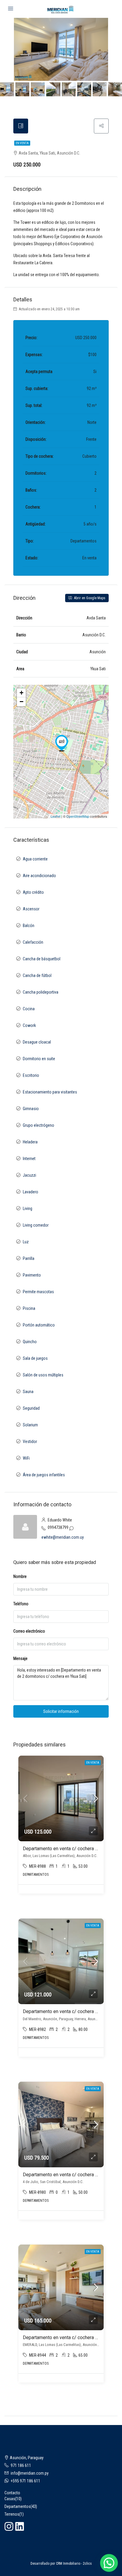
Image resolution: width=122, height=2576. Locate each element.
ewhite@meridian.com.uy (63, 1537)
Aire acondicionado (39, 876)
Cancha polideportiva (41, 992)
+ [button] (21, 693)
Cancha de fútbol (37, 975)
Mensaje (20, 1658)
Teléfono (21, 1604)
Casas (10, 2499)
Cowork (29, 1025)
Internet (29, 1159)
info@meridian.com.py (30, 2473)
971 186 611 (21, 2465)
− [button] (21, 702)
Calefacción (33, 942)
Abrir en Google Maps (89, 598)
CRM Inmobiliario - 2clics (74, 2564)
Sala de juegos (35, 1358)
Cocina (29, 1009)
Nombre (20, 1576)
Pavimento (32, 1275)
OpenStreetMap (78, 816)
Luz (26, 1242)
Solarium (30, 1425)
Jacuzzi (29, 1175)
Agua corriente (35, 859)
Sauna (28, 1392)
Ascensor (31, 909)
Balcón (29, 926)
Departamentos (17, 2506)
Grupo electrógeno (38, 1125)
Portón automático (39, 1325)
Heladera (30, 1142)
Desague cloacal (37, 1042)
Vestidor (30, 1442)
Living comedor (36, 1225)
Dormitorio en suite (39, 1059)
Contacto (12, 2493)
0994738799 (58, 1527)
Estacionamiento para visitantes (50, 1092)
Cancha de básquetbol (42, 959)
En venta (22, 143)
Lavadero (30, 1192)
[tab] (21, 126)
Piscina (29, 1308)
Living (28, 1208)
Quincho (30, 1342)
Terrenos (12, 2514)
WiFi (26, 1458)
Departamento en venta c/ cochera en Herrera (70, 2011)
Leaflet (56, 816)
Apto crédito (33, 892)
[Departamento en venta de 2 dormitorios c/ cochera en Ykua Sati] (62, 743)
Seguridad (31, 1408)
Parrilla (29, 1258)
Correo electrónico (29, 1631)
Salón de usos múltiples (43, 1375)
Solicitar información (61, 1711)
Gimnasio (31, 1109)
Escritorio (31, 1075)
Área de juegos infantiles (44, 1475)
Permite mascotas (38, 1292)
